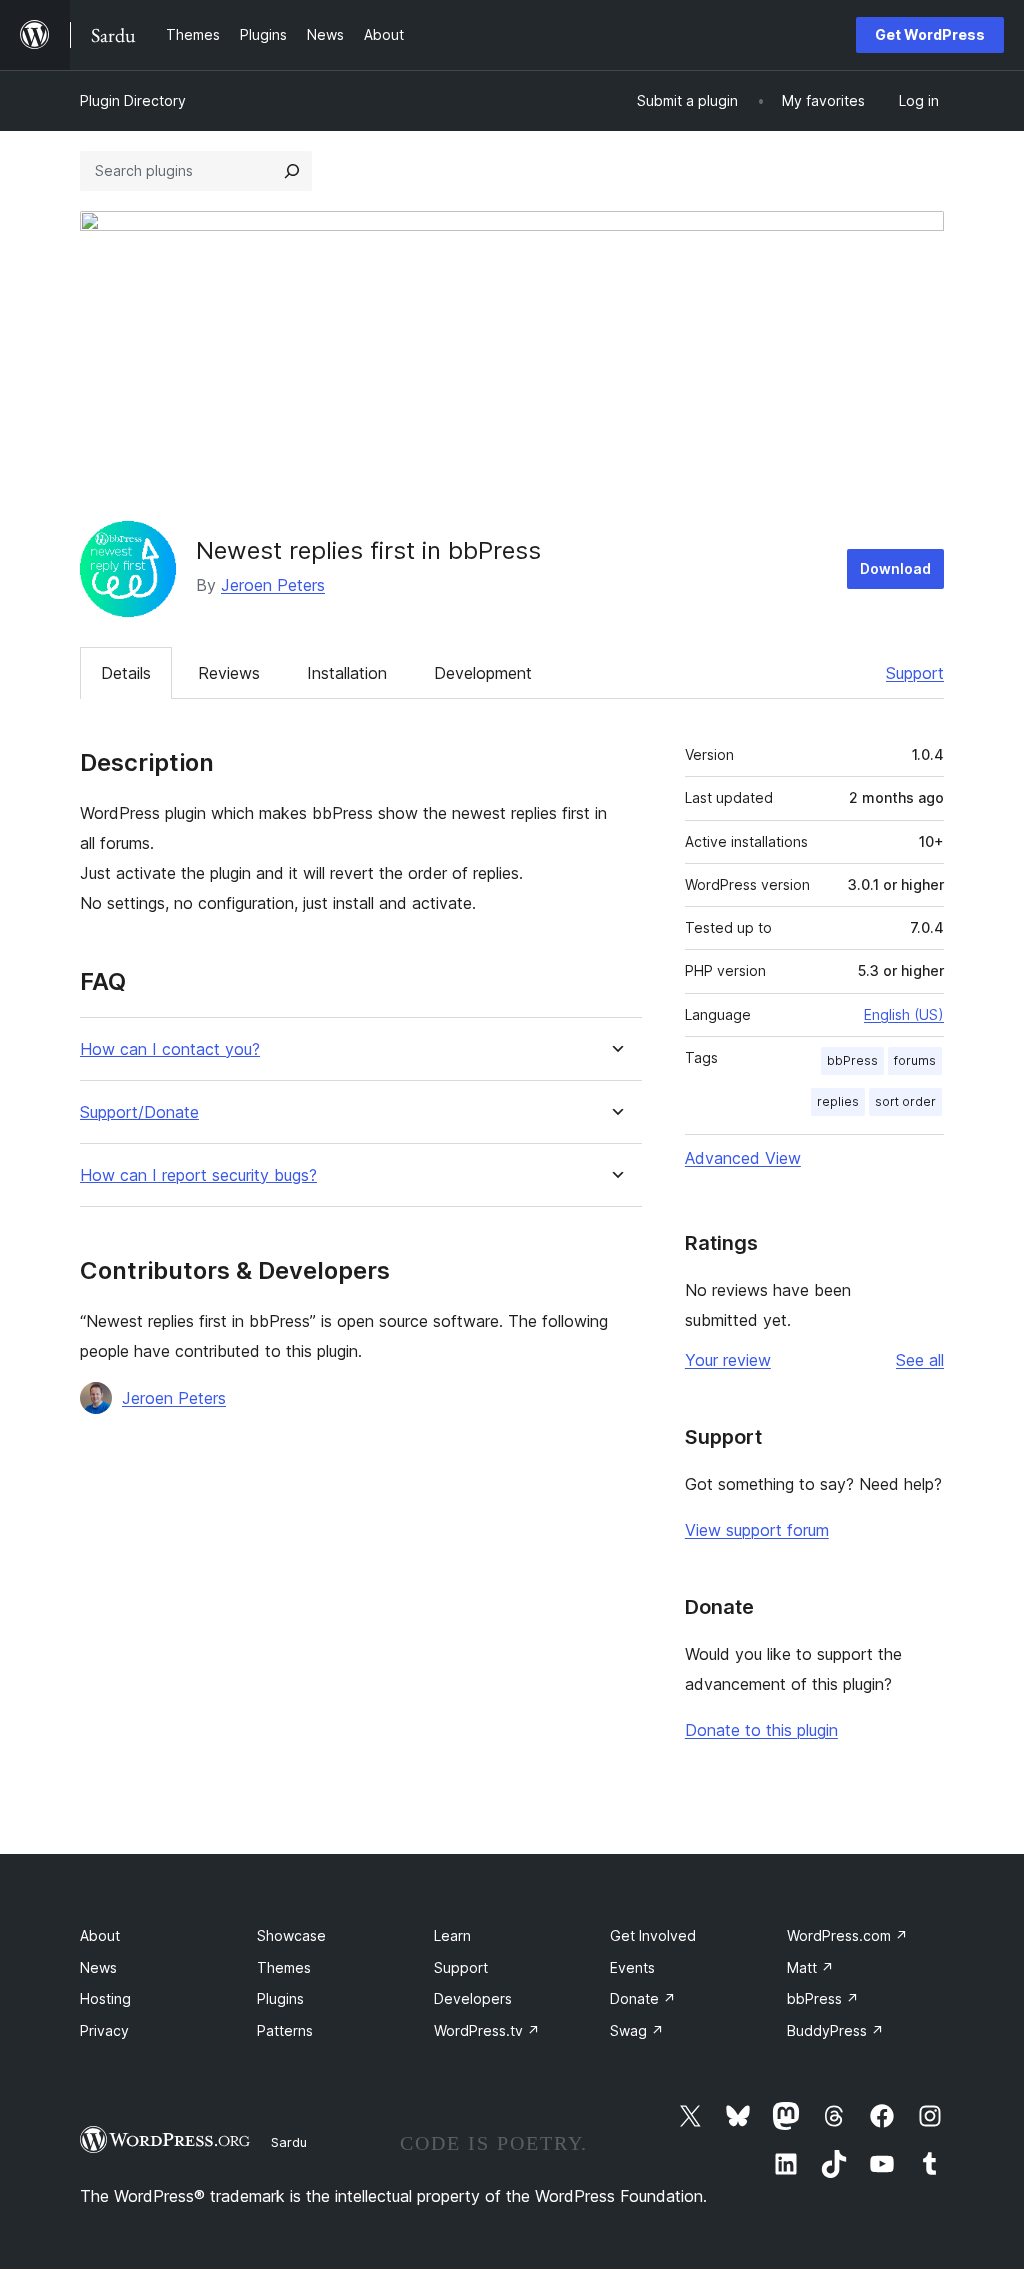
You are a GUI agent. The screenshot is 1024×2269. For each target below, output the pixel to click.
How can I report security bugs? (198, 1175)
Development (483, 673)
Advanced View (743, 1158)
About (100, 1935)
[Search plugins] (292, 171)
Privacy (104, 2030)
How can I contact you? (170, 1049)
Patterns (285, 2030)
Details (126, 673)
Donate (643, 1998)
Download (895, 568)
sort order (905, 1101)
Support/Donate (139, 1112)
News (98, 1967)
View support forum (757, 1530)
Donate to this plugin (761, 1730)
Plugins (280, 1998)
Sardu (289, 2142)
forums (915, 1060)
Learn (452, 1935)
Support (915, 673)
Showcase (291, 1935)
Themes (284, 1967)
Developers (473, 1998)
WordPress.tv (487, 2030)
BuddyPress (835, 2030)
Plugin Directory (133, 100)
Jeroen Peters (273, 585)
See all (920, 1360)
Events (632, 1967)
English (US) (904, 1014)
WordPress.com (847, 1935)
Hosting (105, 1998)
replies (838, 1101)
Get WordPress (930, 34)
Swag (637, 2030)
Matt (810, 1967)
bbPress (852, 1060)
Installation (347, 673)
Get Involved (653, 1935)
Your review (728, 1360)
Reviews (229, 673)
